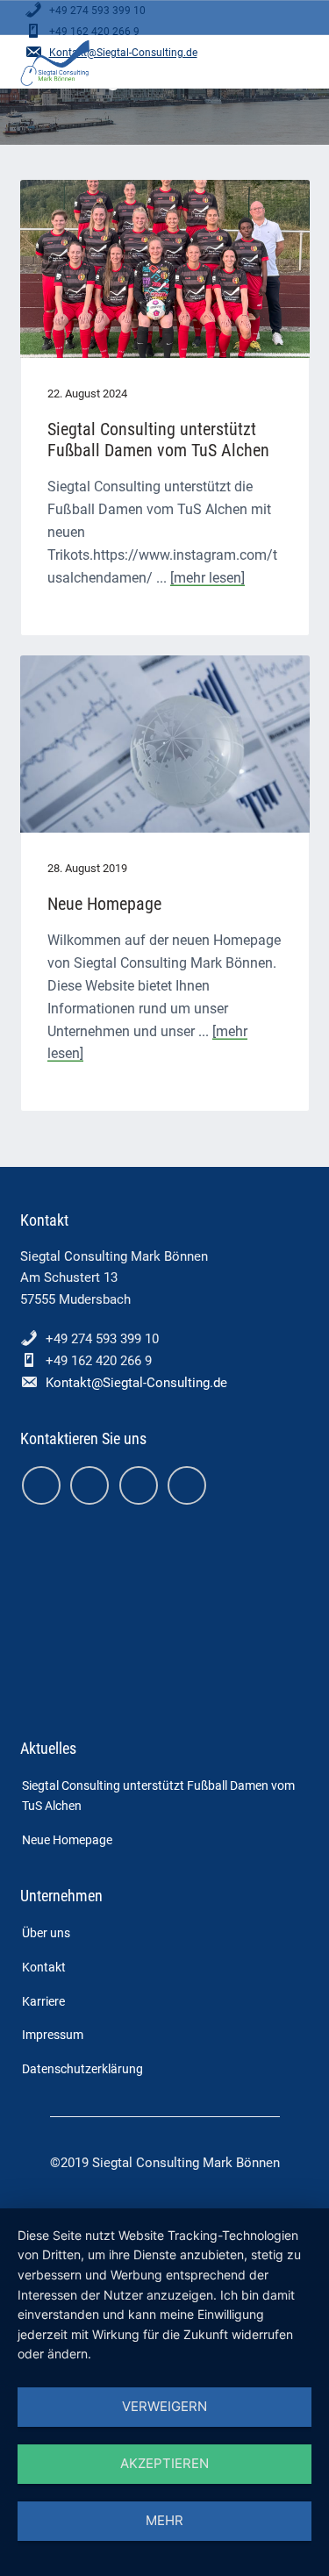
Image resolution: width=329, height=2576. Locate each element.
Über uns (46, 1933)
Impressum (53, 2035)
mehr (164, 2520)
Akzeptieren (164, 2463)
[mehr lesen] (207, 578)
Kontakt (44, 1967)
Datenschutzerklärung (82, 2069)
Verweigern (164, 2406)
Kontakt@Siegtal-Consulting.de (136, 1383)
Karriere (43, 2001)
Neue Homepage (104, 904)
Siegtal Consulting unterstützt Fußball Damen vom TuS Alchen (158, 440)
